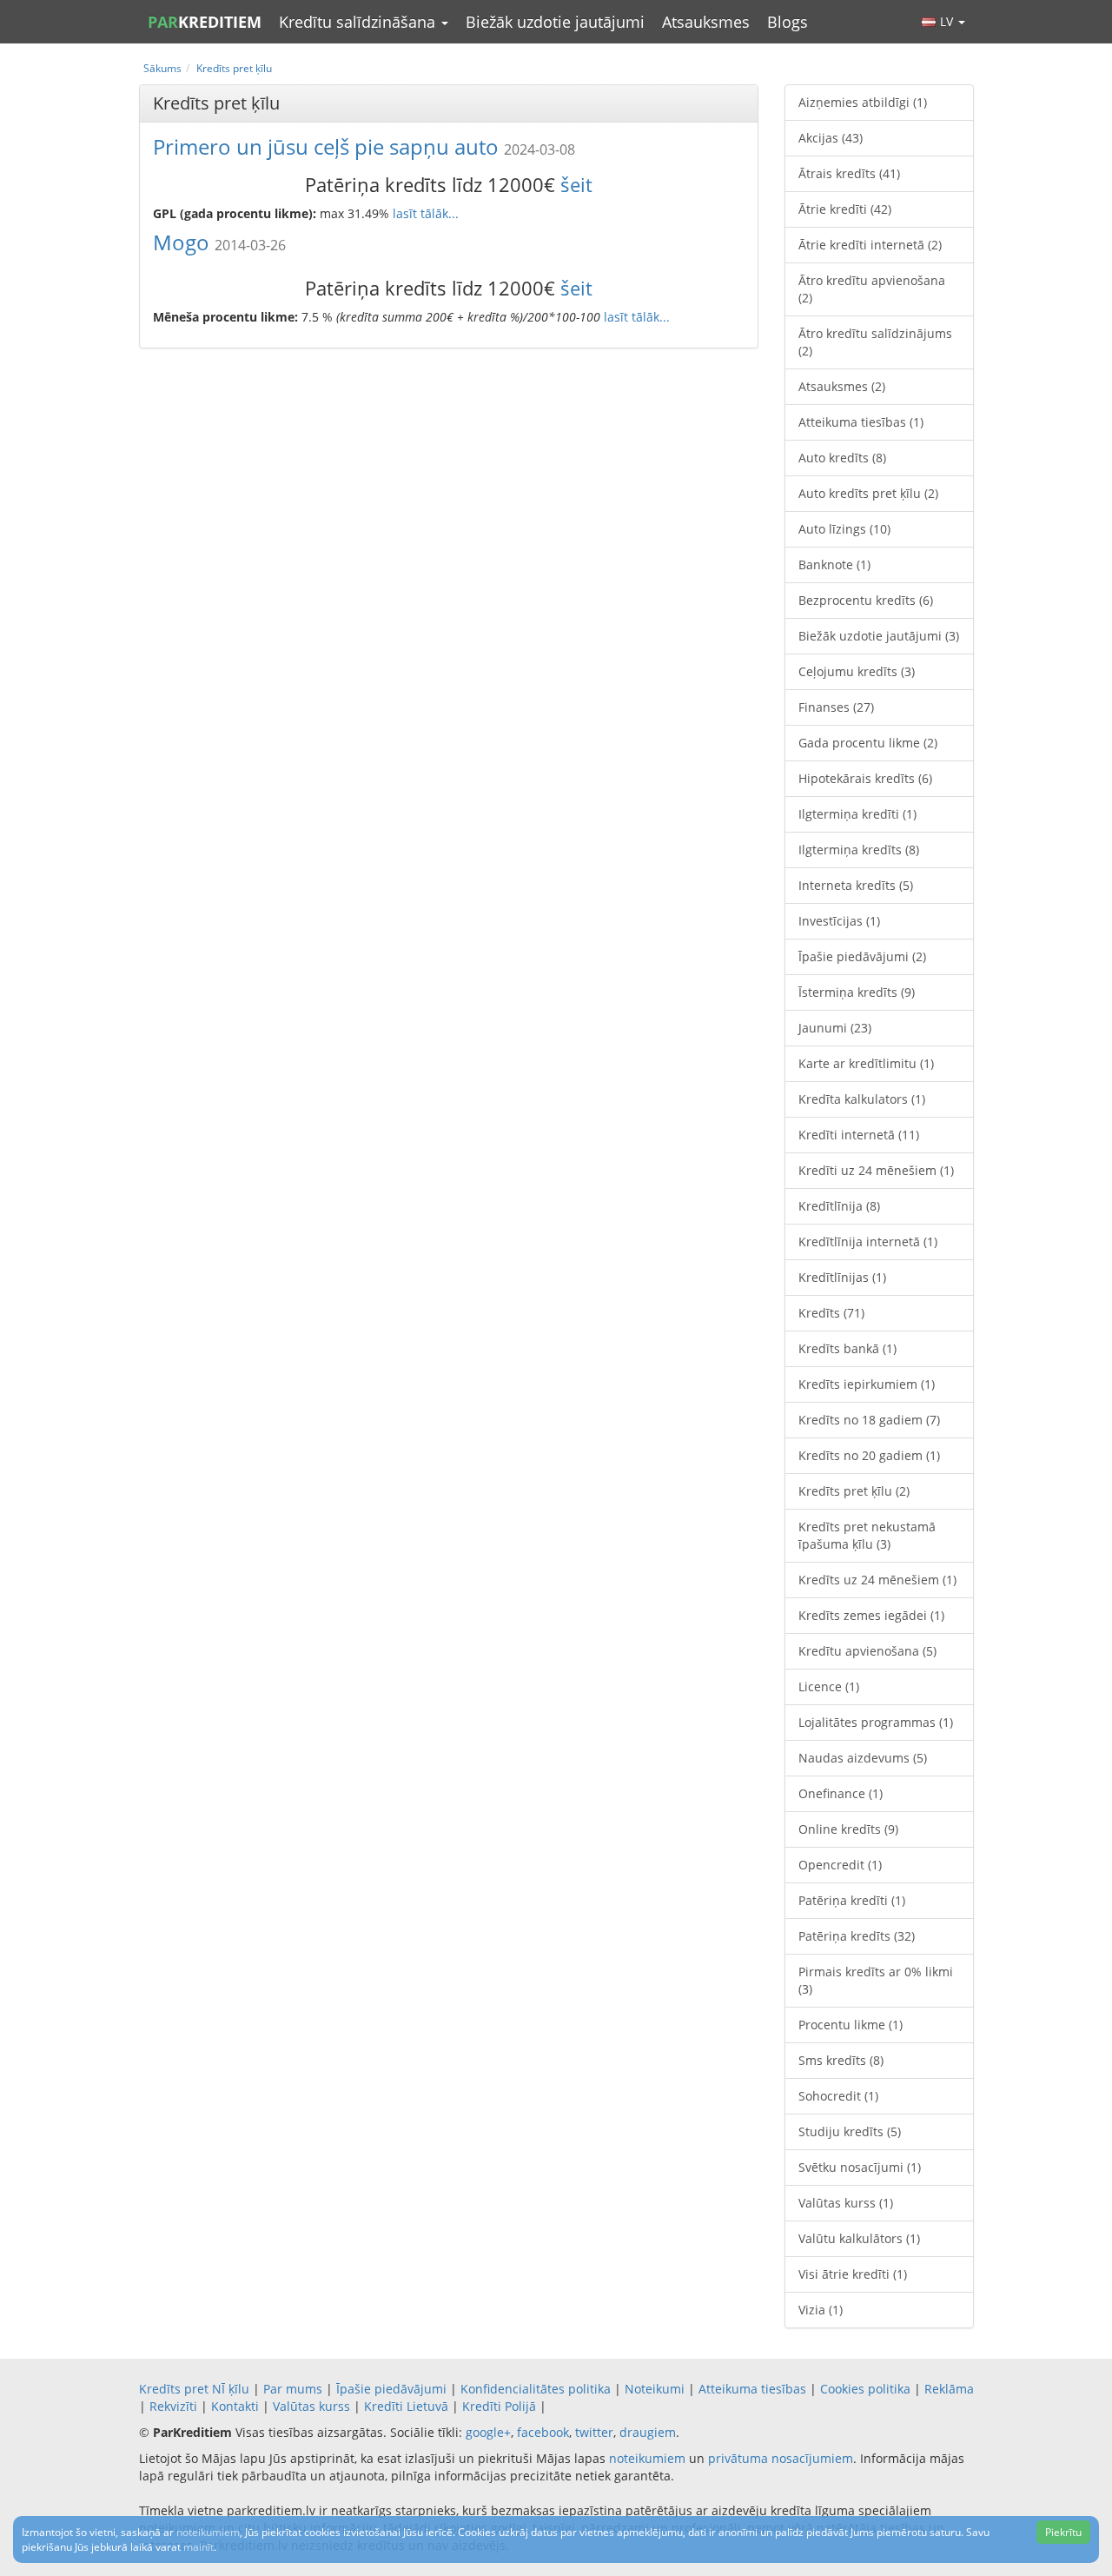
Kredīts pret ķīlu (854, 1491)
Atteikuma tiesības (861, 422)
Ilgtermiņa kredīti (857, 814)
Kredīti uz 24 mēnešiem (876, 1170)
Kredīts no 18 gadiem (869, 1420)
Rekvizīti (173, 2406)
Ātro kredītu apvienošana (872, 289)
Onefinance (841, 1793)
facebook (543, 2432)
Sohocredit (838, 2096)
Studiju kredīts (850, 2131)
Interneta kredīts (856, 885)
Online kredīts (848, 1829)
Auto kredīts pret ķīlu (868, 493)
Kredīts (831, 1313)
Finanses (836, 707)
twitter (594, 2432)
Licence (829, 1686)
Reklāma (949, 2389)
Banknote (834, 564)
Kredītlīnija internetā (868, 1242)
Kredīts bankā (847, 1348)
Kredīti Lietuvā (406, 2406)
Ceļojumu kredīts (857, 671)
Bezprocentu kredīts (866, 600)
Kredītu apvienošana (867, 1651)
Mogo (181, 242)
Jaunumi (835, 1028)
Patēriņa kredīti (852, 1900)
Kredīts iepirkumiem (867, 1384)
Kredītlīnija (839, 1206)
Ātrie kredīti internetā (870, 245)
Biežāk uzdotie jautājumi (555, 22)
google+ (488, 2432)
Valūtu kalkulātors (859, 2238)
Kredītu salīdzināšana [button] (359, 22)
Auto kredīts (842, 458)
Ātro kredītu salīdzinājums (875, 342)
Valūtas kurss (846, 2203)
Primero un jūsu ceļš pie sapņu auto (326, 146)
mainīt (199, 2547)
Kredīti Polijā (499, 2406)
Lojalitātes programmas (876, 1722)
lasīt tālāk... (426, 213)
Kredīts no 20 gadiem (869, 1455)
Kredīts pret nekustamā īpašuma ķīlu (867, 1535)
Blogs (788, 22)
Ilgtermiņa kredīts (859, 850)
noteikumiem (647, 2458)
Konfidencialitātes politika (536, 2389)
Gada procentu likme (868, 743)
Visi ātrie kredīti (853, 2274)
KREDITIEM (205, 22)
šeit (576, 184)
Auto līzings (844, 529)
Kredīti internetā (859, 1135)
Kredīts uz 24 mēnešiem (877, 1580)
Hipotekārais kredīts (865, 778)
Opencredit (840, 1865)
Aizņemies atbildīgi (863, 102)
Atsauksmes (706, 22)
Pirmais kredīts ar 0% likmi (876, 1980)
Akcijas (831, 138)
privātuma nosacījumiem (781, 2458)
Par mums (293, 2389)
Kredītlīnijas (842, 1277)
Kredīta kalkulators (862, 1099)
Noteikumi (655, 2389)
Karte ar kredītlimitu (866, 1063)
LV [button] (948, 21)
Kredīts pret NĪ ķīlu (194, 2389)
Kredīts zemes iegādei (871, 1615)
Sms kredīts (841, 2060)
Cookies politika (865, 2389)
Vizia (821, 2310)
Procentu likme (851, 2025)
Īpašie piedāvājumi (862, 956)
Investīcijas (839, 921)
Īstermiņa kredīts (857, 992)
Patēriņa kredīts (857, 1936)
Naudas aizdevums (863, 1758)
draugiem (648, 2432)
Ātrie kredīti (845, 209)
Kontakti (235, 2406)
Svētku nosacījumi (860, 2167)
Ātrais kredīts (849, 173)
